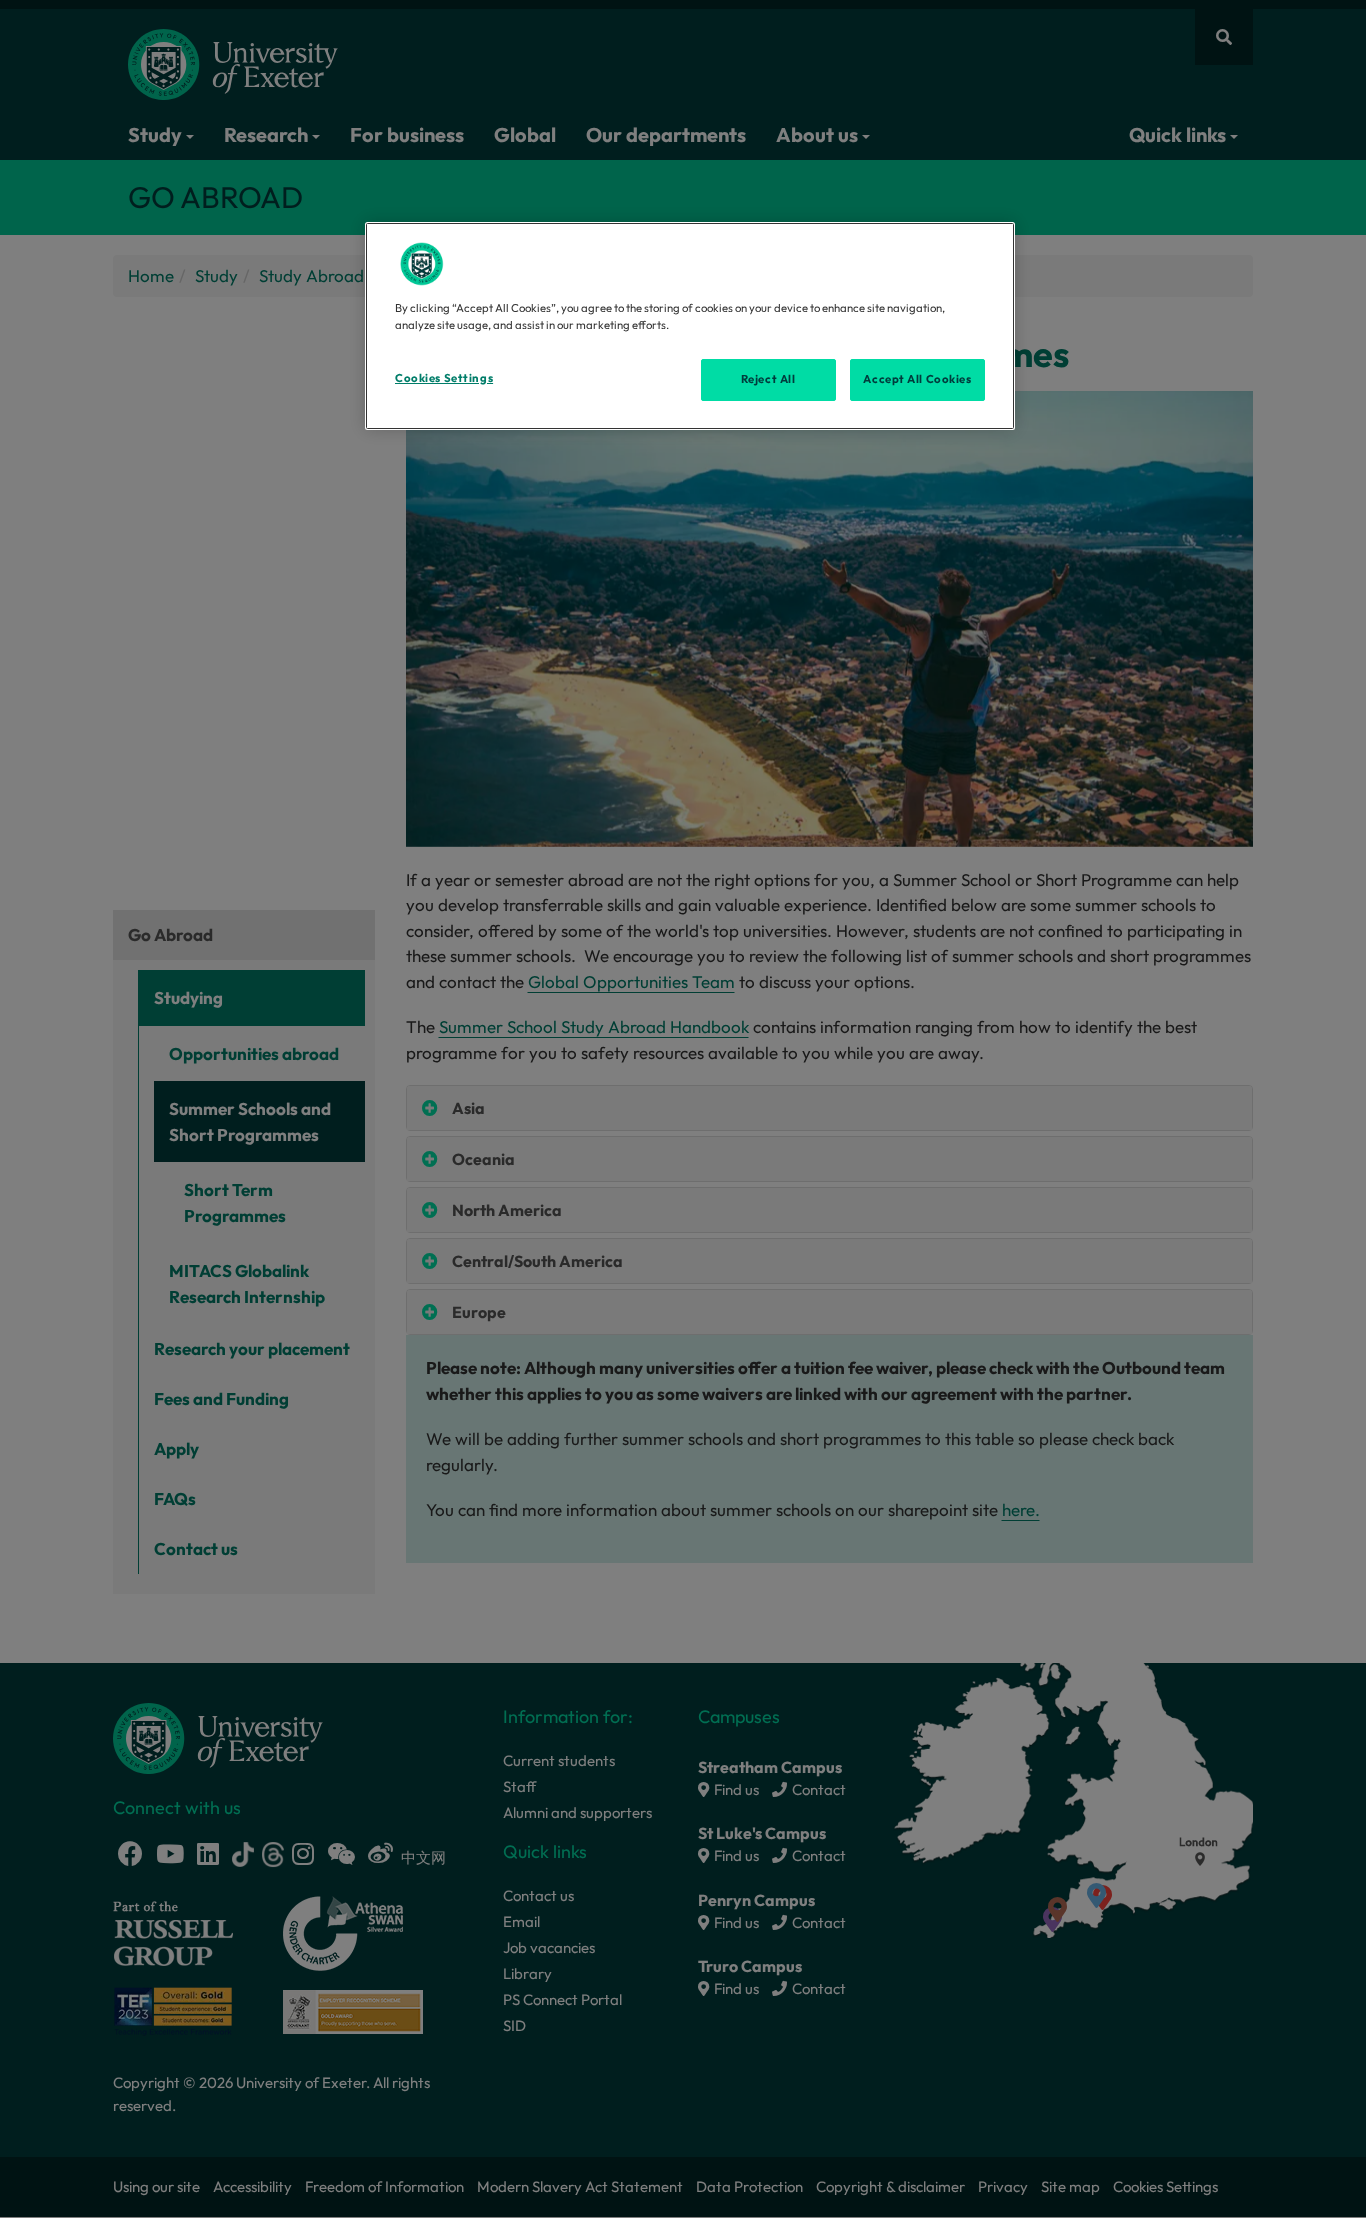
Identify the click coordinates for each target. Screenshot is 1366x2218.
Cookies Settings (444, 378)
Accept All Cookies (917, 379)
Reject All (768, 379)
